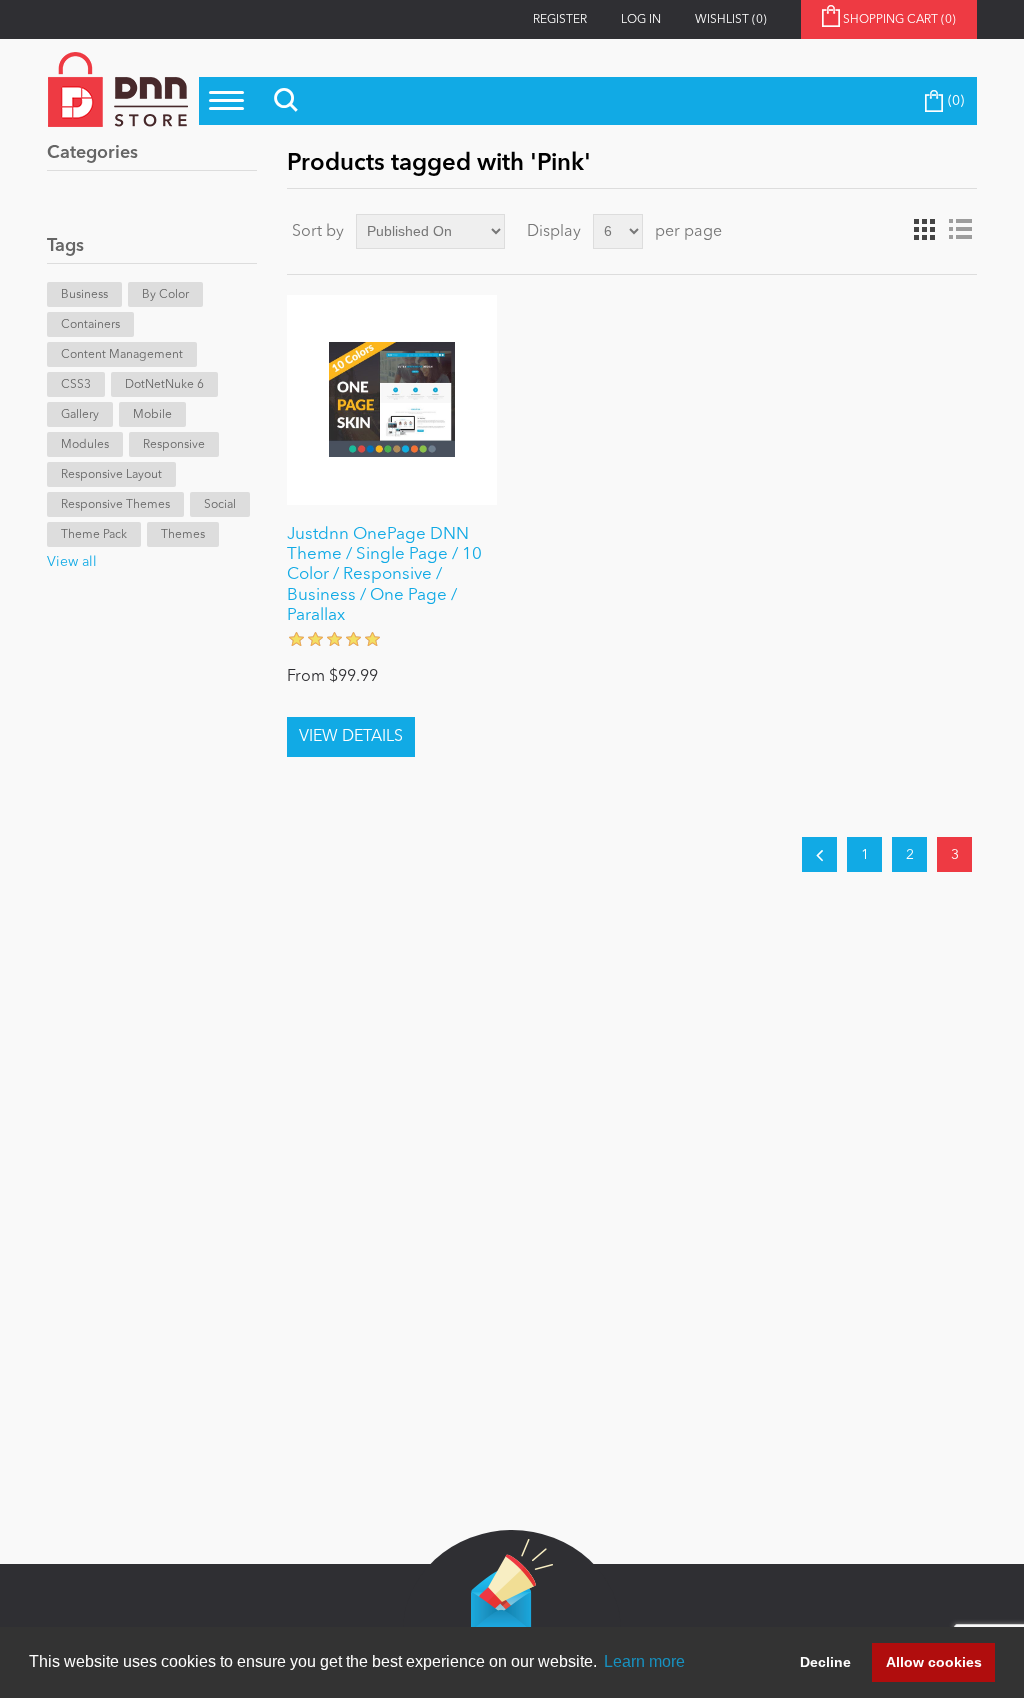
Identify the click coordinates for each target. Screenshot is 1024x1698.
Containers (90, 325)
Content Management (122, 355)
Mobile (152, 415)
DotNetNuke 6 (164, 385)
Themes (183, 535)
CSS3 (76, 385)
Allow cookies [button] (934, 1662)
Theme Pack (94, 535)
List (960, 230)
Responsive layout (111, 475)
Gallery (80, 415)
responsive (174, 445)
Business (84, 295)
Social (220, 505)
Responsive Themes (115, 505)
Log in (641, 20)
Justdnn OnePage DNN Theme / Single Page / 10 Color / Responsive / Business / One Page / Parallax (384, 575)
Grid (924, 230)
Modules (85, 445)
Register (560, 20)
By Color (165, 295)
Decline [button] (825, 1662)
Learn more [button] (644, 1661)
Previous (819, 854)
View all (72, 562)
